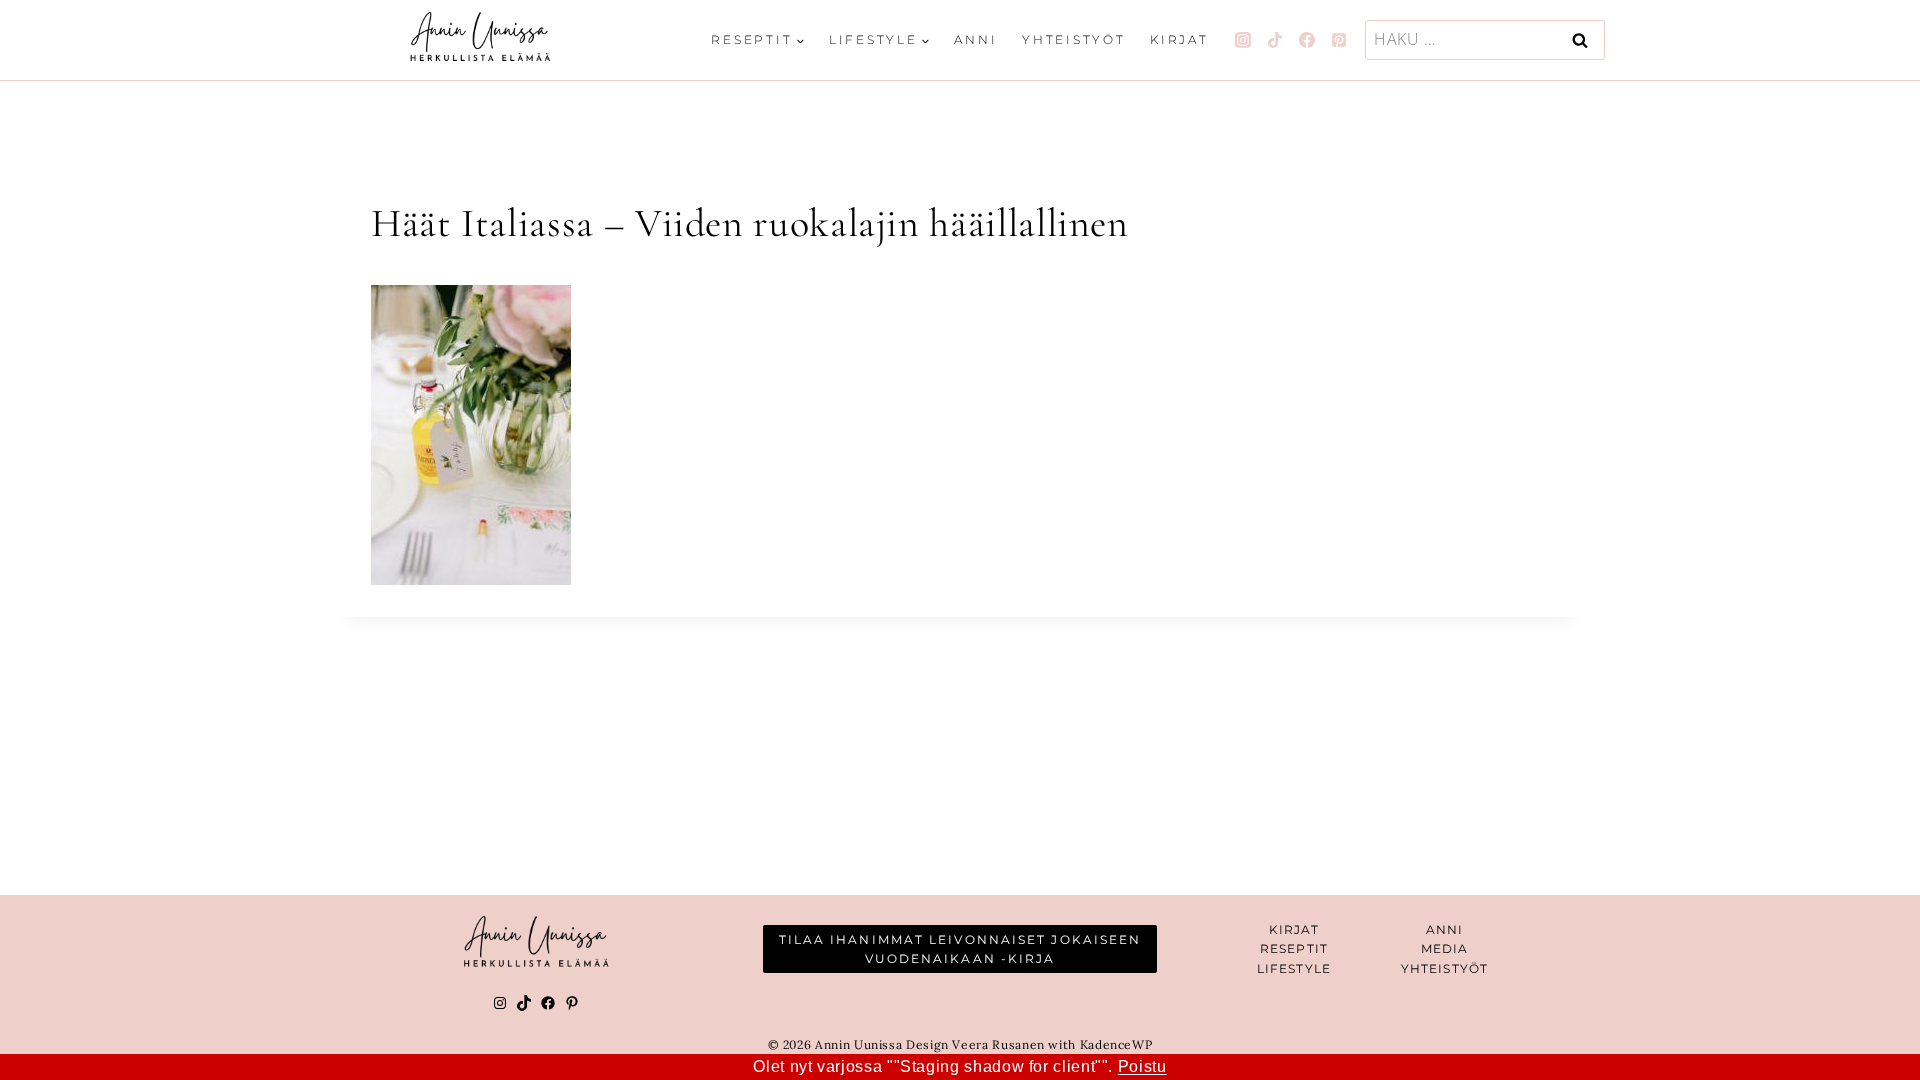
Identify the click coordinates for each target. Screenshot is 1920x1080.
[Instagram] (1243, 40)
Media (1445, 948)
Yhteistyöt (1074, 39)
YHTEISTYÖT (1444, 968)
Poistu (1142, 1066)
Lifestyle (1294, 968)
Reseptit (1294, 948)
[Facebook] (1307, 40)
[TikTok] (1275, 40)
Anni (975, 39)
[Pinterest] (1339, 40)
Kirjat (1179, 39)
